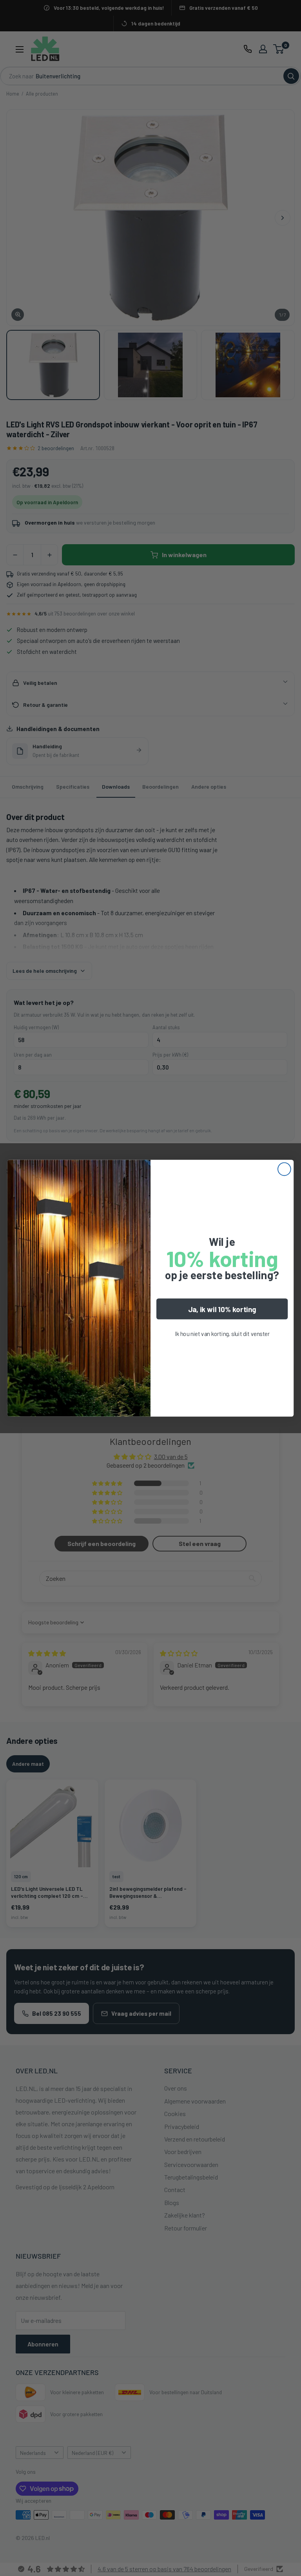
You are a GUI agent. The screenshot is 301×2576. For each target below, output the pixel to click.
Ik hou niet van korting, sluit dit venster (222, 1333)
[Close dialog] (284, 1169)
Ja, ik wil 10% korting (222, 1309)
